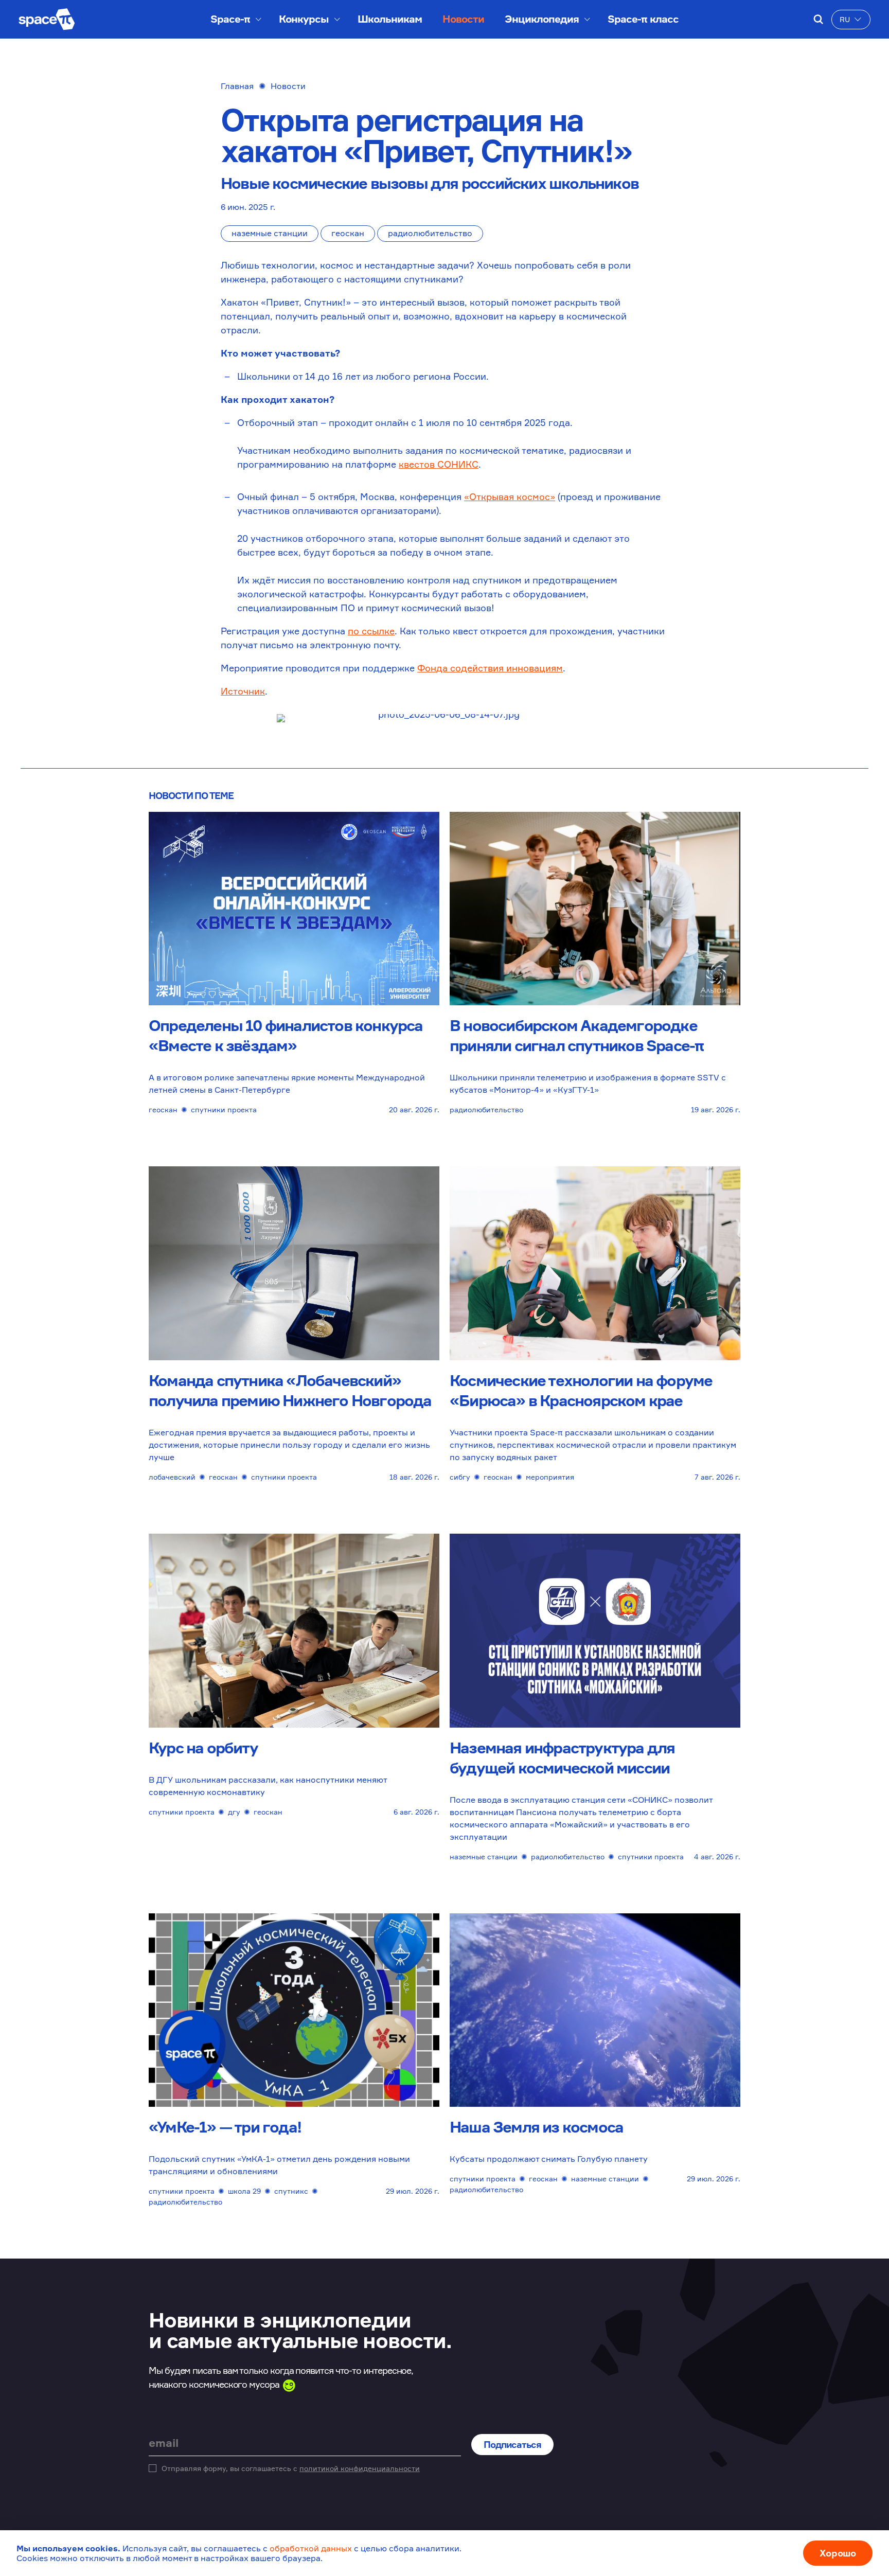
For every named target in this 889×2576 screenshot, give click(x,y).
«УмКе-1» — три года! (225, 2127)
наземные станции (270, 233)
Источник (243, 691)
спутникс (291, 2191)
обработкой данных (311, 2548)
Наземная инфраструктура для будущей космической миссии (562, 1758)
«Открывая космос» (510, 496)
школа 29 (244, 2191)
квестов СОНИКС (439, 464)
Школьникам (390, 19)
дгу (234, 1812)
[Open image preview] (444, 721)
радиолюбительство (430, 233)
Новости (463, 19)
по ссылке (371, 631)
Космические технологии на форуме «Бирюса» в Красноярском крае (581, 1390)
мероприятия (550, 1477)
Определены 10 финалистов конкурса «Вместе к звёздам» (286, 1035)
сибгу (460, 1477)
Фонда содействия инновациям (490, 668)
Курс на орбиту (203, 1748)
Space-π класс (643, 19)
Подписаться (512, 2444)
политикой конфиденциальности (360, 2468)
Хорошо (838, 2553)
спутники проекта (224, 1109)
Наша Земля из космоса (536, 2127)
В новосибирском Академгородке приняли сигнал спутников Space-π (576, 1035)
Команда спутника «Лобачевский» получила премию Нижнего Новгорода (290, 1390)
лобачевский (172, 1477)
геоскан (348, 233)
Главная (237, 86)
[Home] (47, 19)
